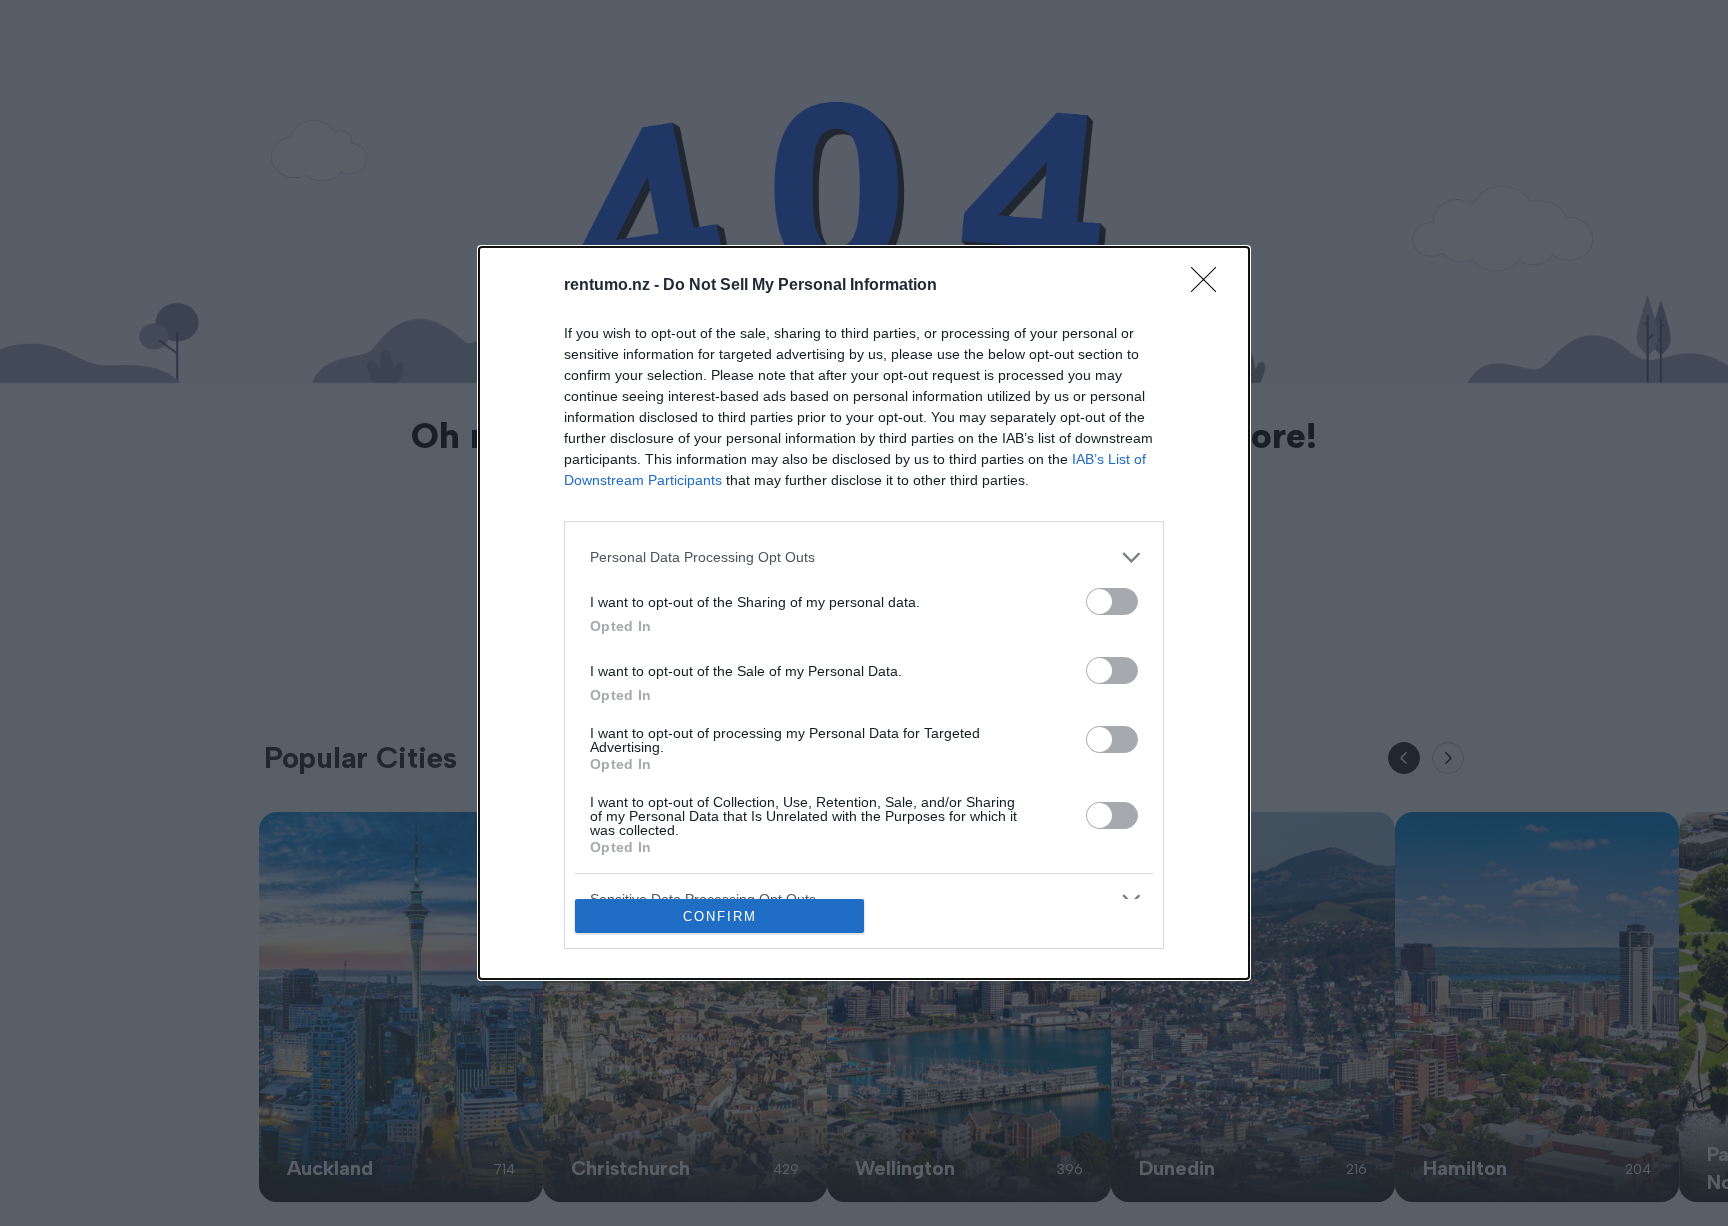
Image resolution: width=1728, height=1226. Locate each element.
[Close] (1210, 286)
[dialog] (864, 613)
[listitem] (864, 557)
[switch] (1112, 601)
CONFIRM (720, 916)
